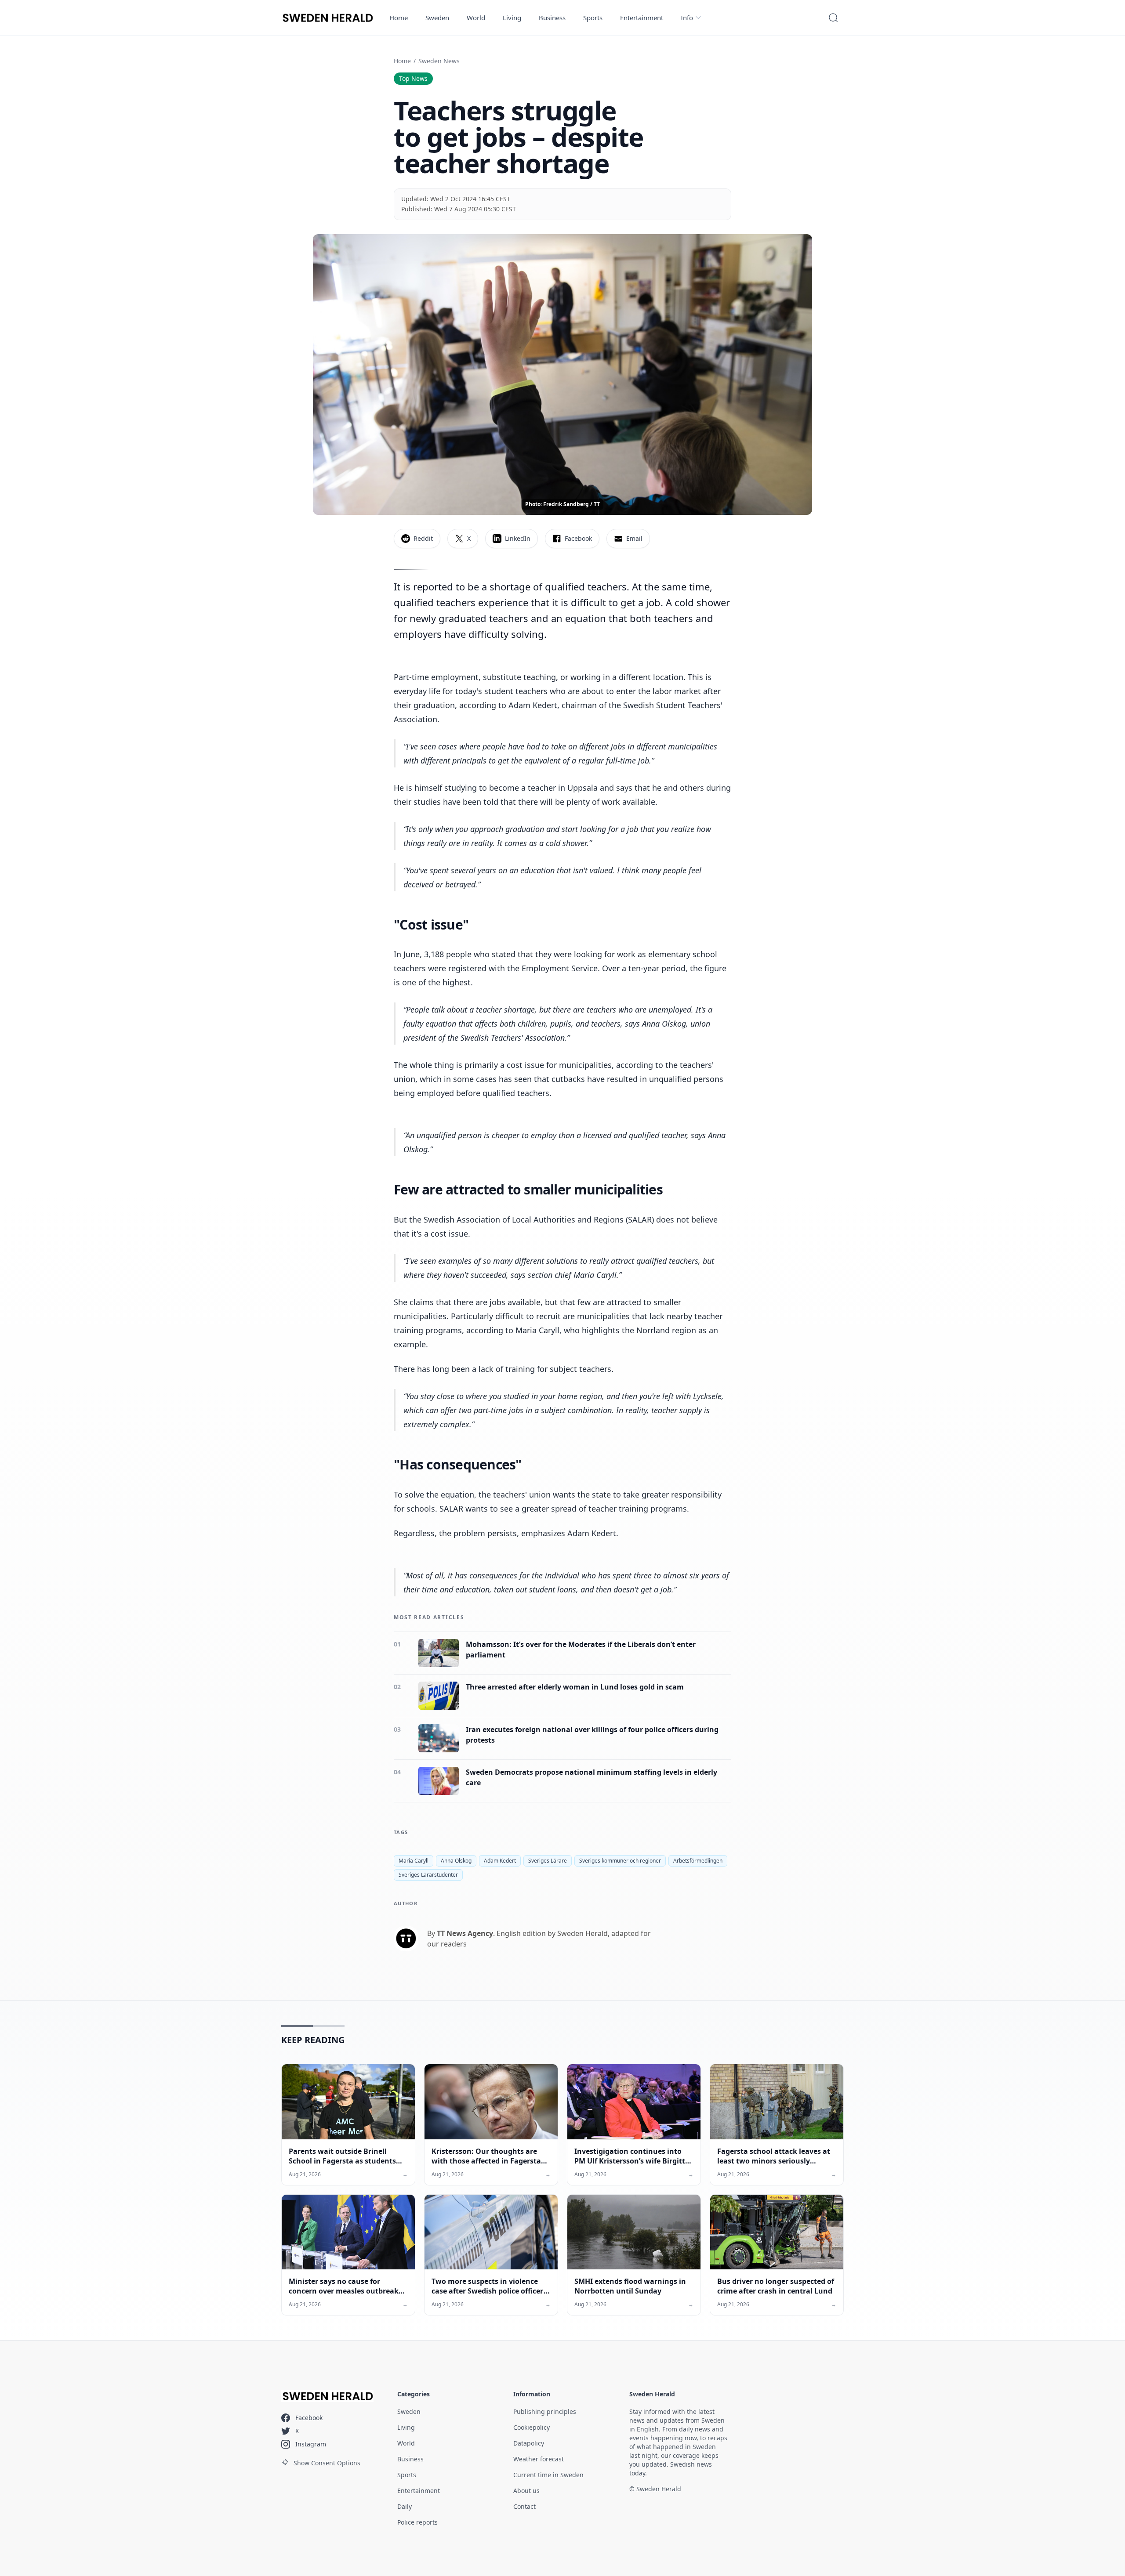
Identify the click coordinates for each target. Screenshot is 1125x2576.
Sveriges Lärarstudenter (428, 1875)
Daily (405, 2506)
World (476, 18)
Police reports (417, 2522)
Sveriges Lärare (548, 1861)
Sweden (437, 18)
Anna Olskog (456, 1861)
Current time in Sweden (548, 2475)
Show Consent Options (327, 2463)
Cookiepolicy (532, 2427)
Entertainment (642, 18)
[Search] (833, 18)
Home (399, 18)
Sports (593, 18)
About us (526, 2491)
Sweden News (439, 61)
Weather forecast (539, 2459)
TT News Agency (465, 1933)
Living (512, 18)
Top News (413, 78)
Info (687, 18)
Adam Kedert (500, 1861)
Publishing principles (545, 2411)
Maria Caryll (414, 1861)
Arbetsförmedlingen (698, 1861)
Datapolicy (529, 2443)
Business (552, 18)
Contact (524, 2506)
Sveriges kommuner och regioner (620, 1861)
